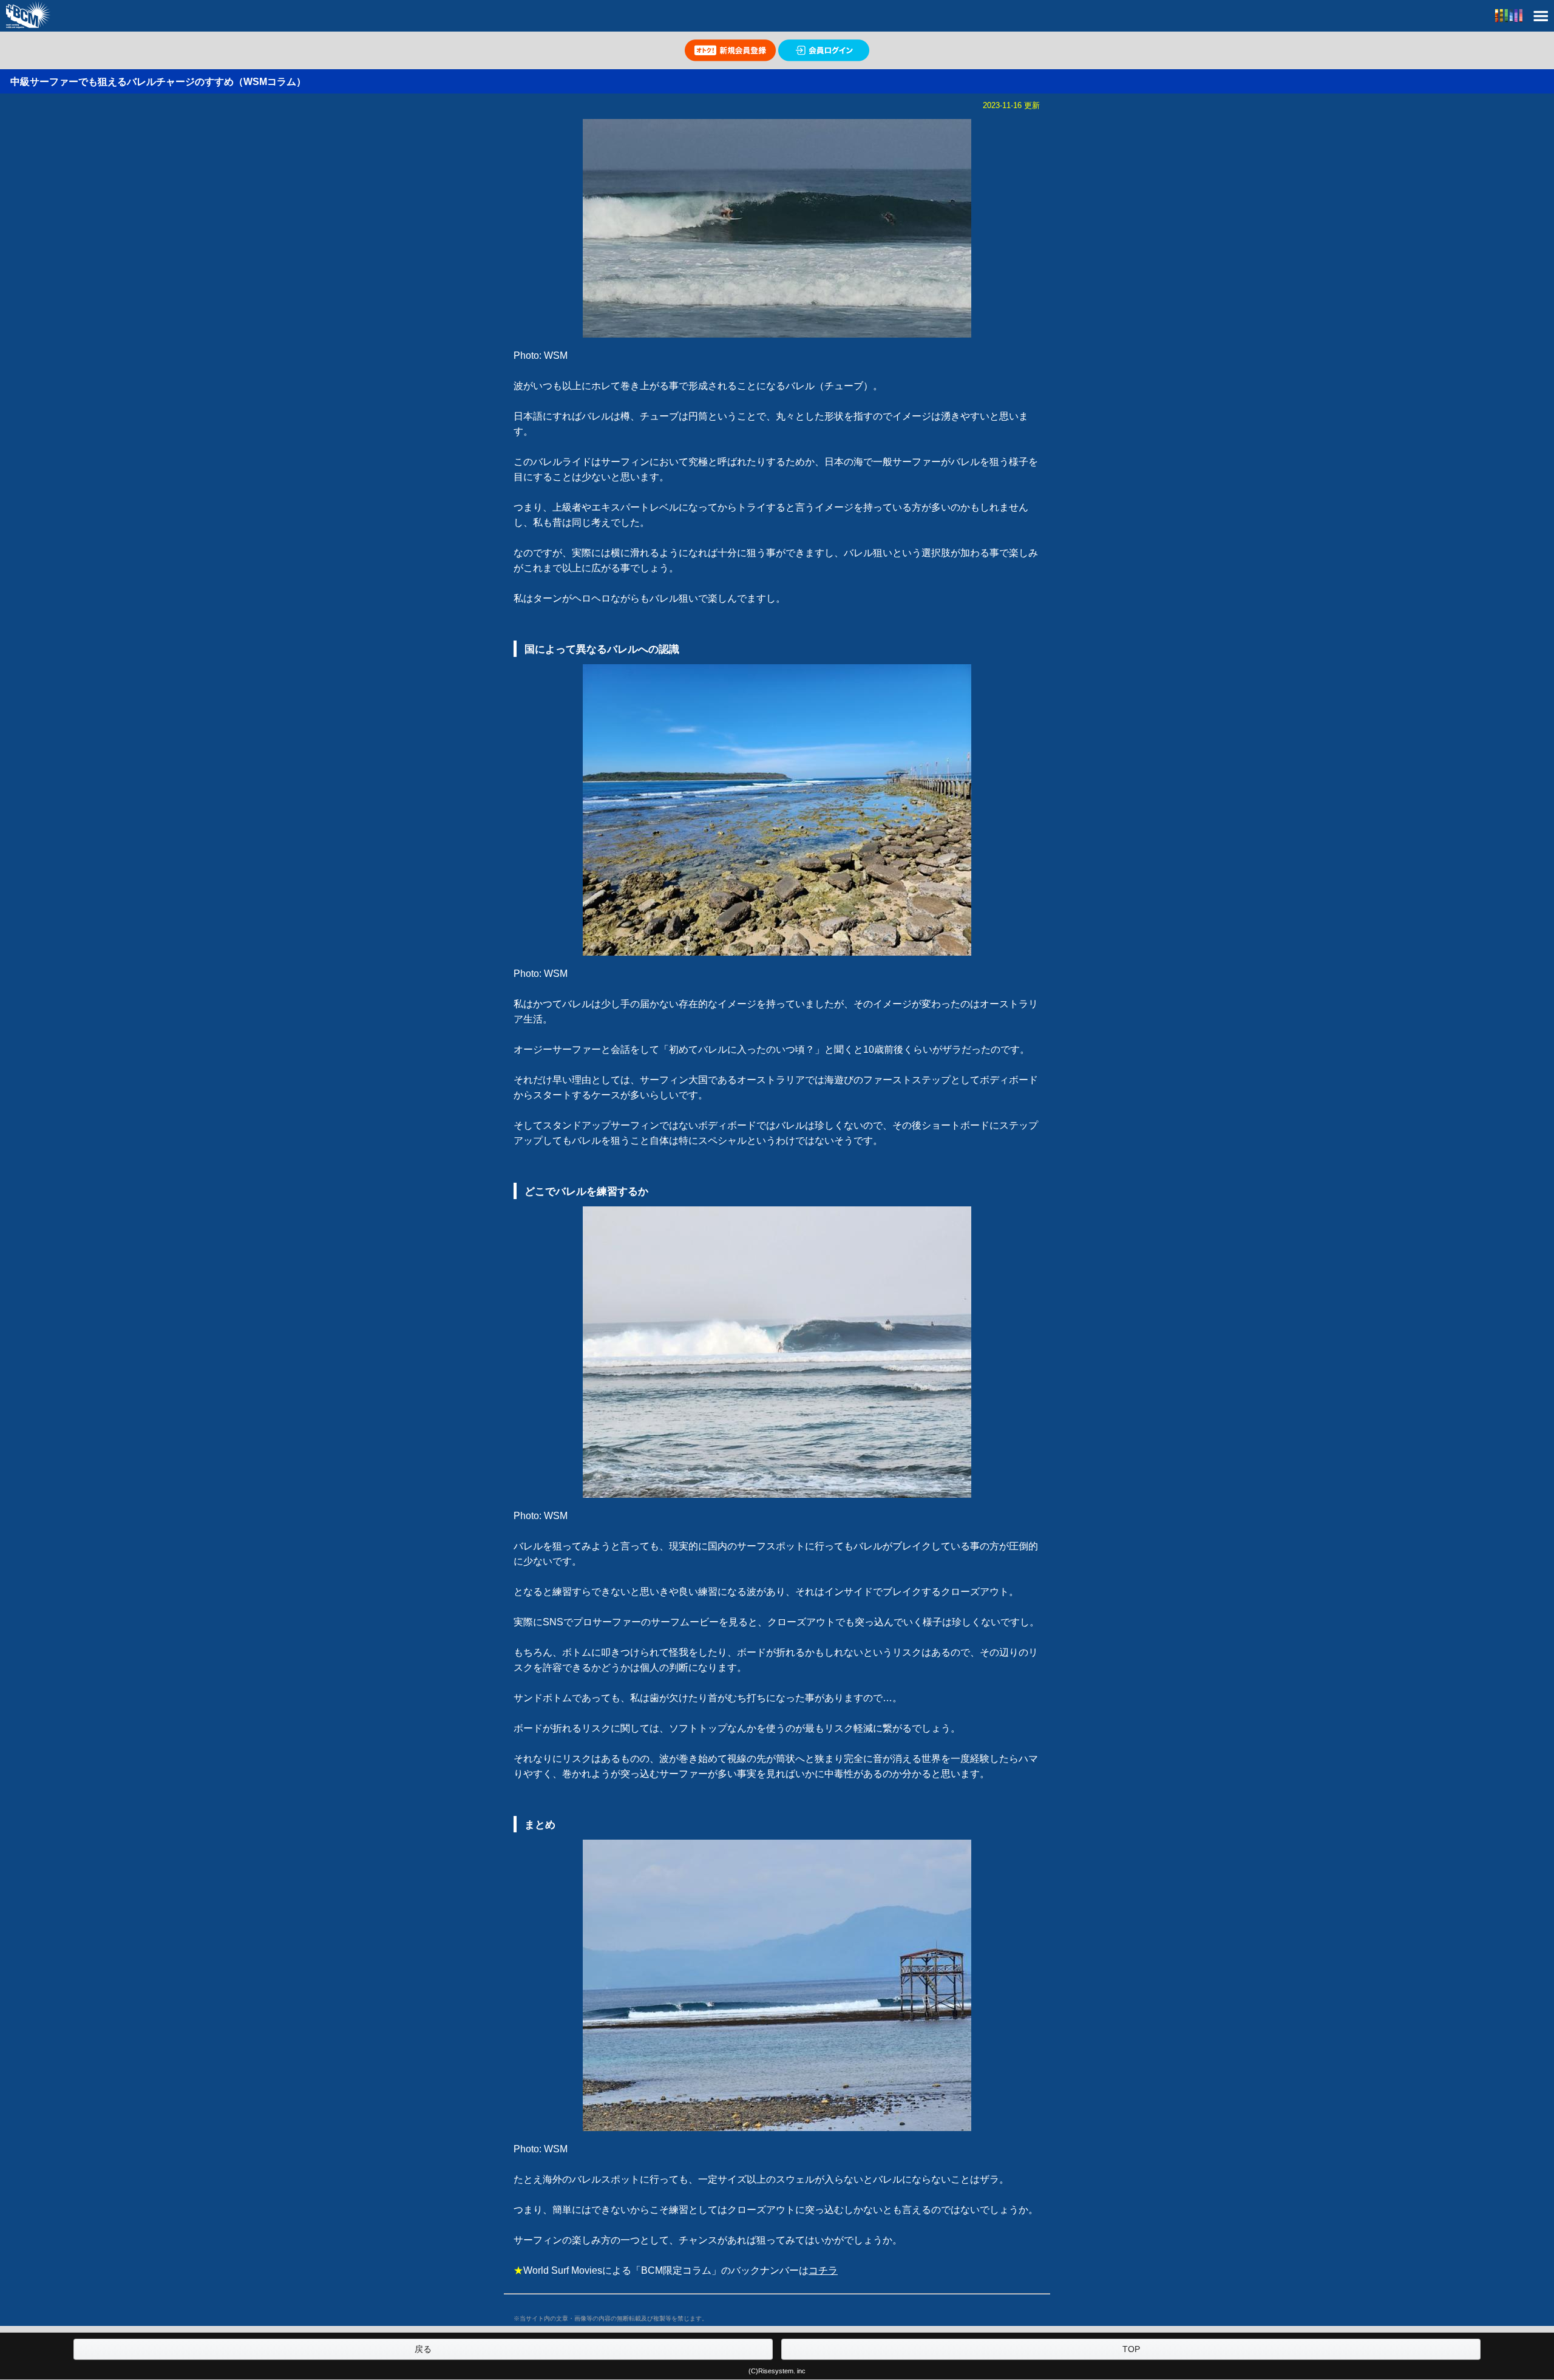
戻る (423, 2349)
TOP (1131, 2349)
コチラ (823, 2270)
